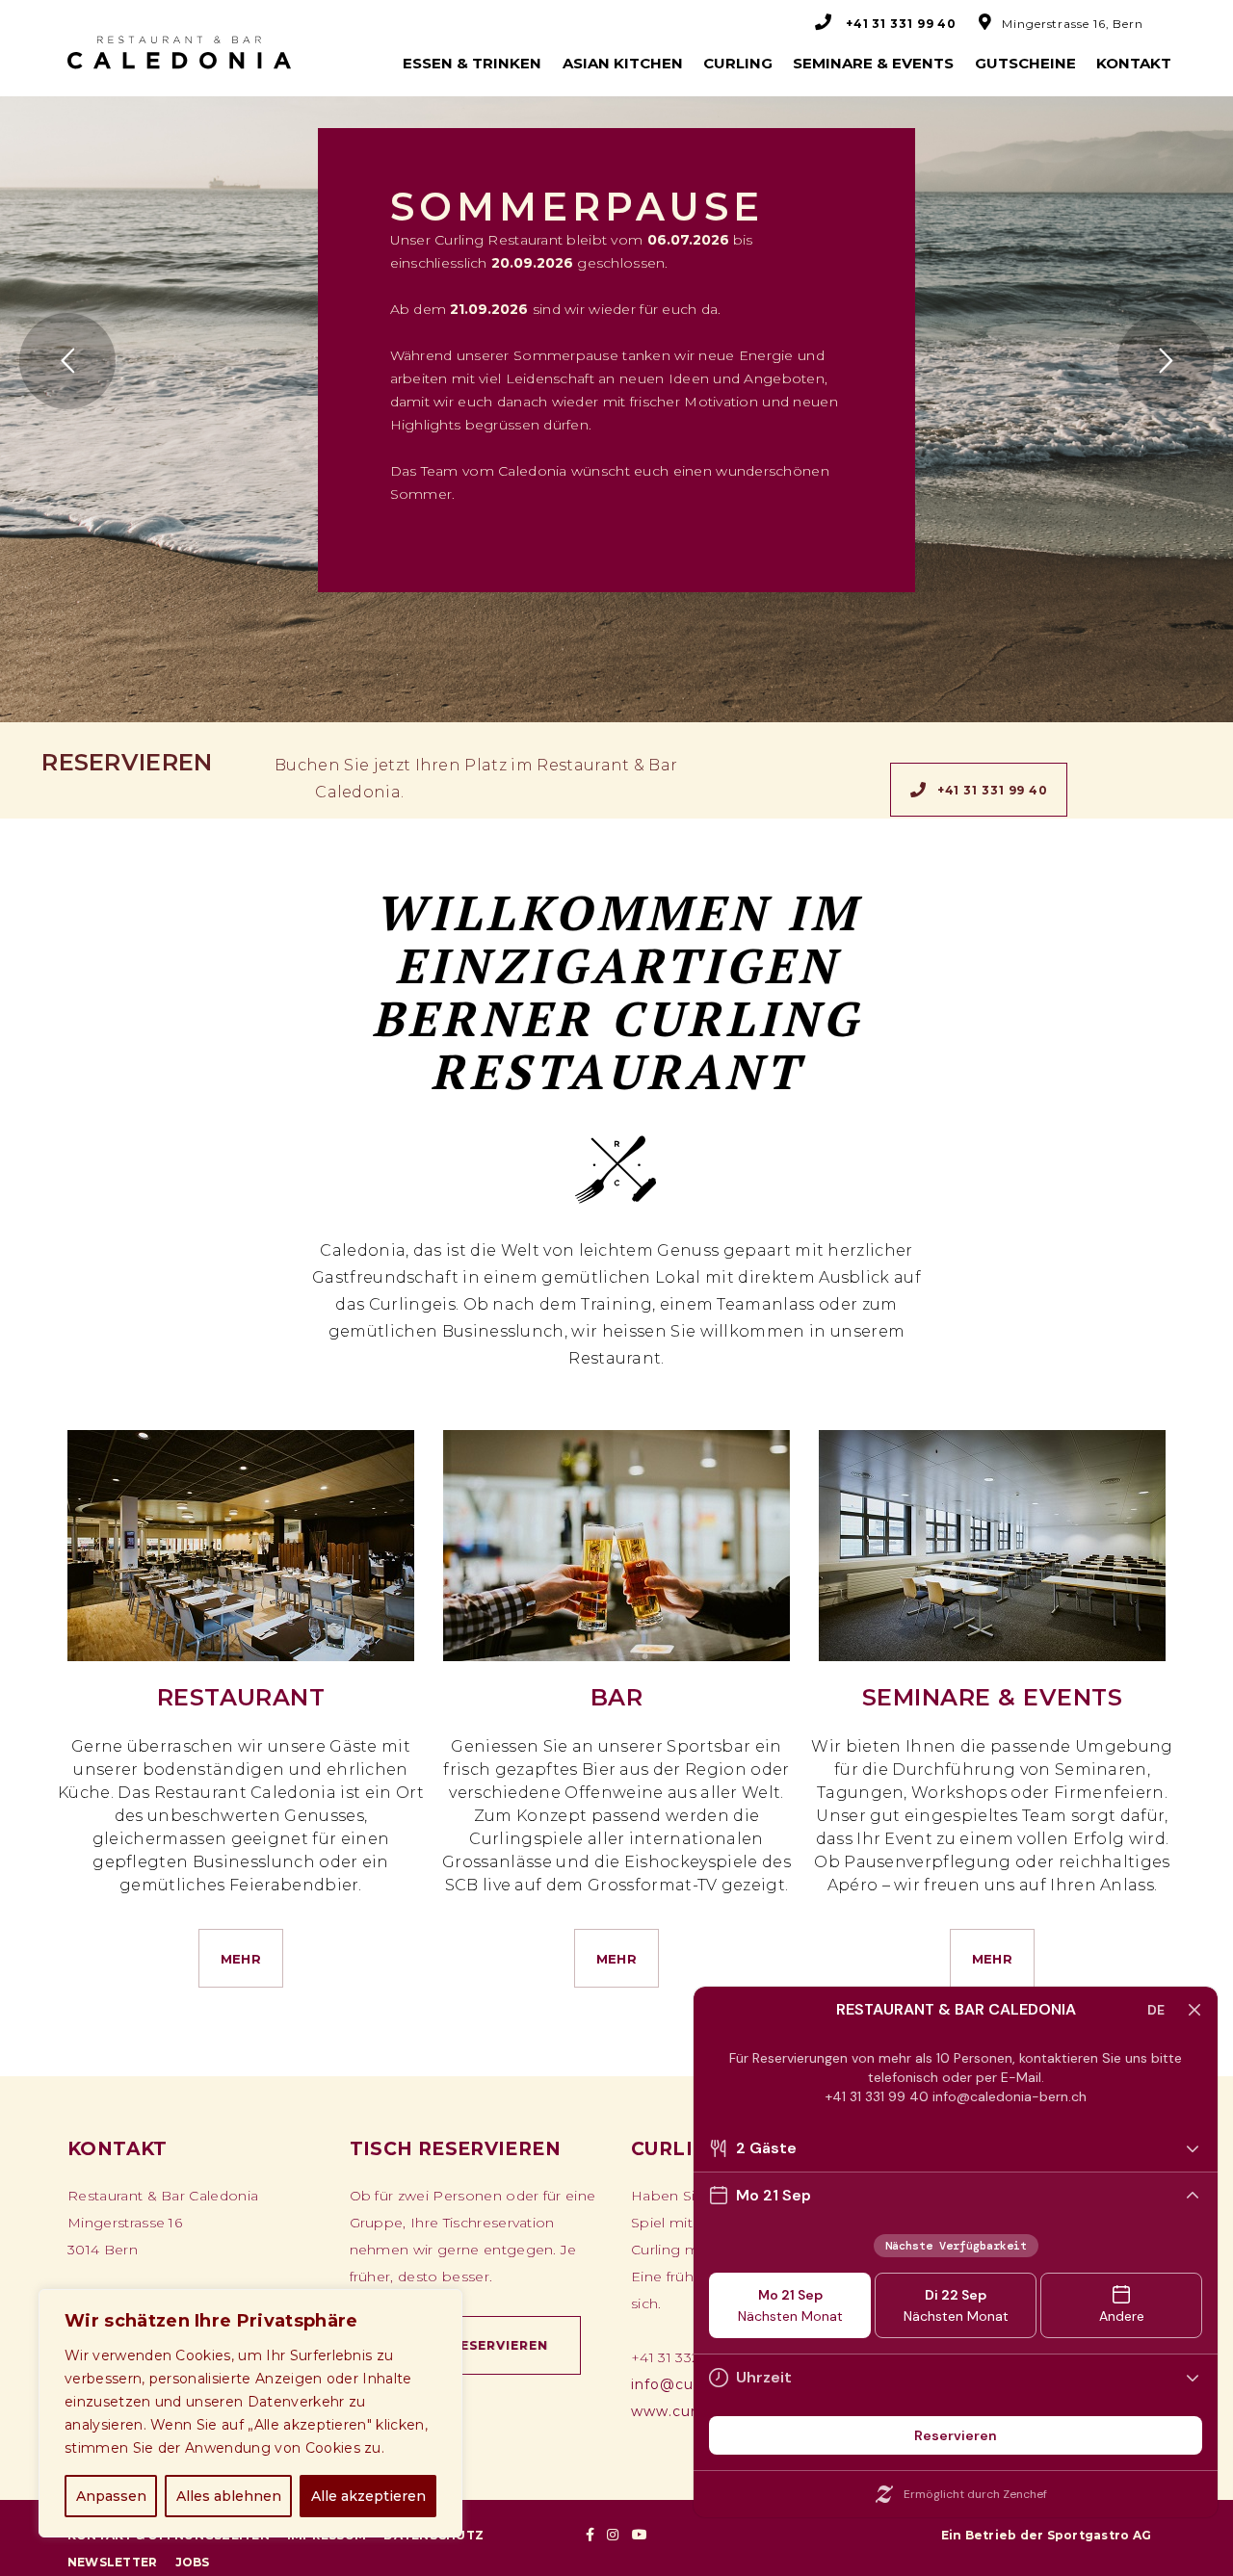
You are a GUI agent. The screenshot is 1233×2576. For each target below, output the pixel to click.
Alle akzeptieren (368, 2496)
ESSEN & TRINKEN (472, 63)
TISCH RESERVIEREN (476, 2345)
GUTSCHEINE (1025, 63)
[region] (250, 2413)
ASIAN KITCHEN (623, 63)
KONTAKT (1134, 63)
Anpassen (111, 2496)
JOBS (193, 2562)
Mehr (241, 1959)
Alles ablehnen (229, 2496)
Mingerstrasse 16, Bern (1073, 24)
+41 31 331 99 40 (993, 790)
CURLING (738, 63)
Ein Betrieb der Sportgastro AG (1046, 2535)
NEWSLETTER (112, 2562)
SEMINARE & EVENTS (873, 63)
